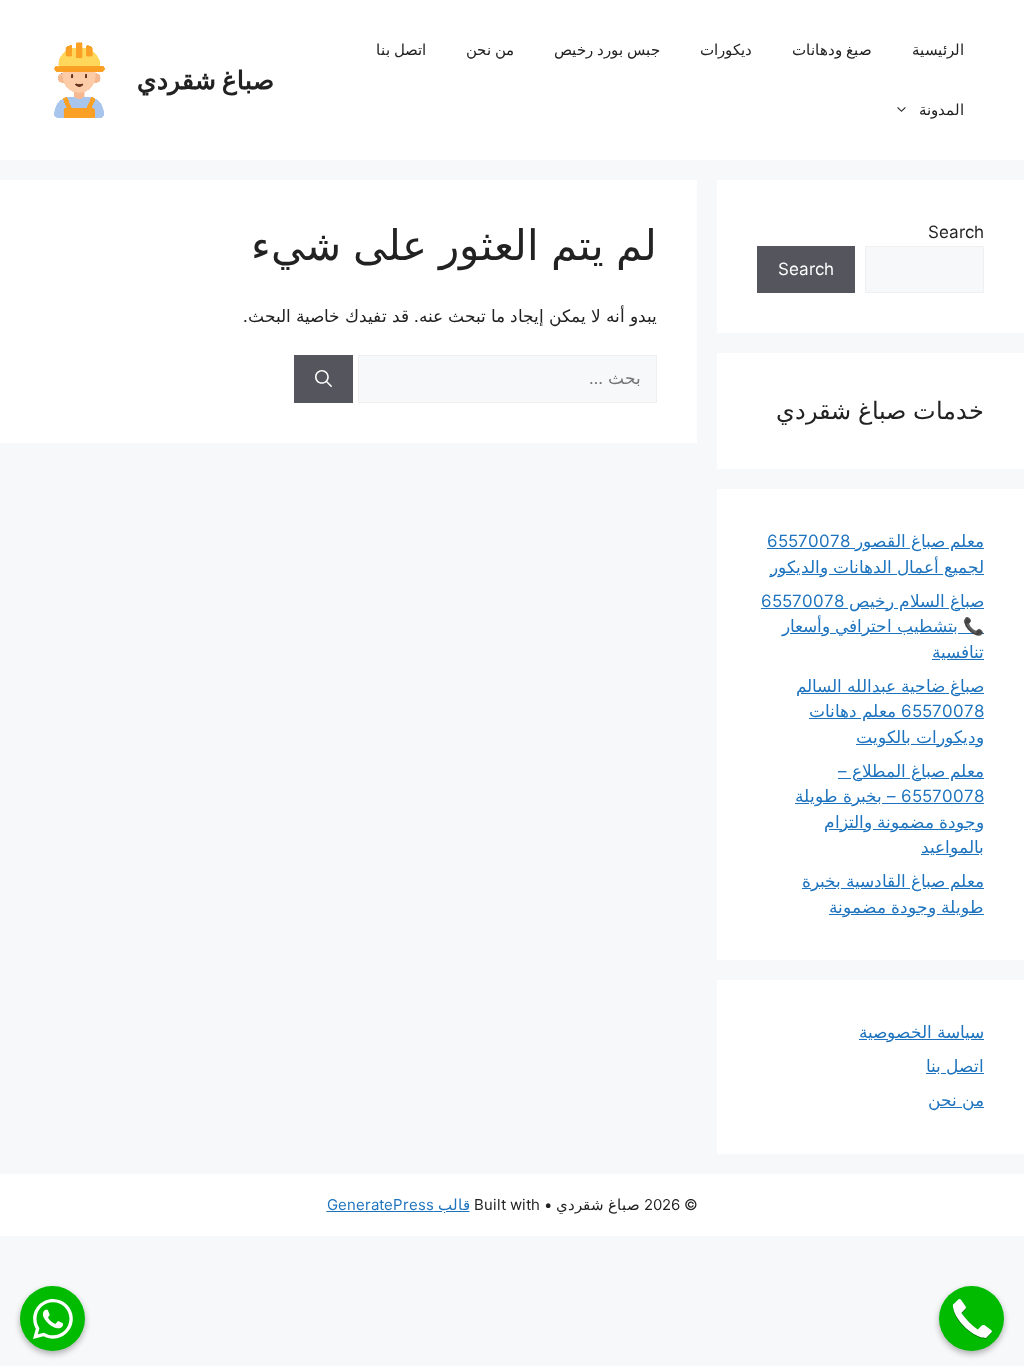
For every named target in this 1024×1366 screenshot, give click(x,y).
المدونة (941, 109)
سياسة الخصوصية (921, 1032)
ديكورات (726, 49)
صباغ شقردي (205, 80)
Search (956, 232)
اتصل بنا (401, 49)
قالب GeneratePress (398, 1204)
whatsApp (52, 1318)
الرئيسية (938, 49)
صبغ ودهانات (832, 49)
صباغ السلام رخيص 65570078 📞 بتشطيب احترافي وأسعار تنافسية (872, 626)
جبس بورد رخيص (607, 49)
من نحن (490, 49)
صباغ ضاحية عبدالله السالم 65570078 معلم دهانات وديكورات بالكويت (890, 711)
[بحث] (323, 379)
